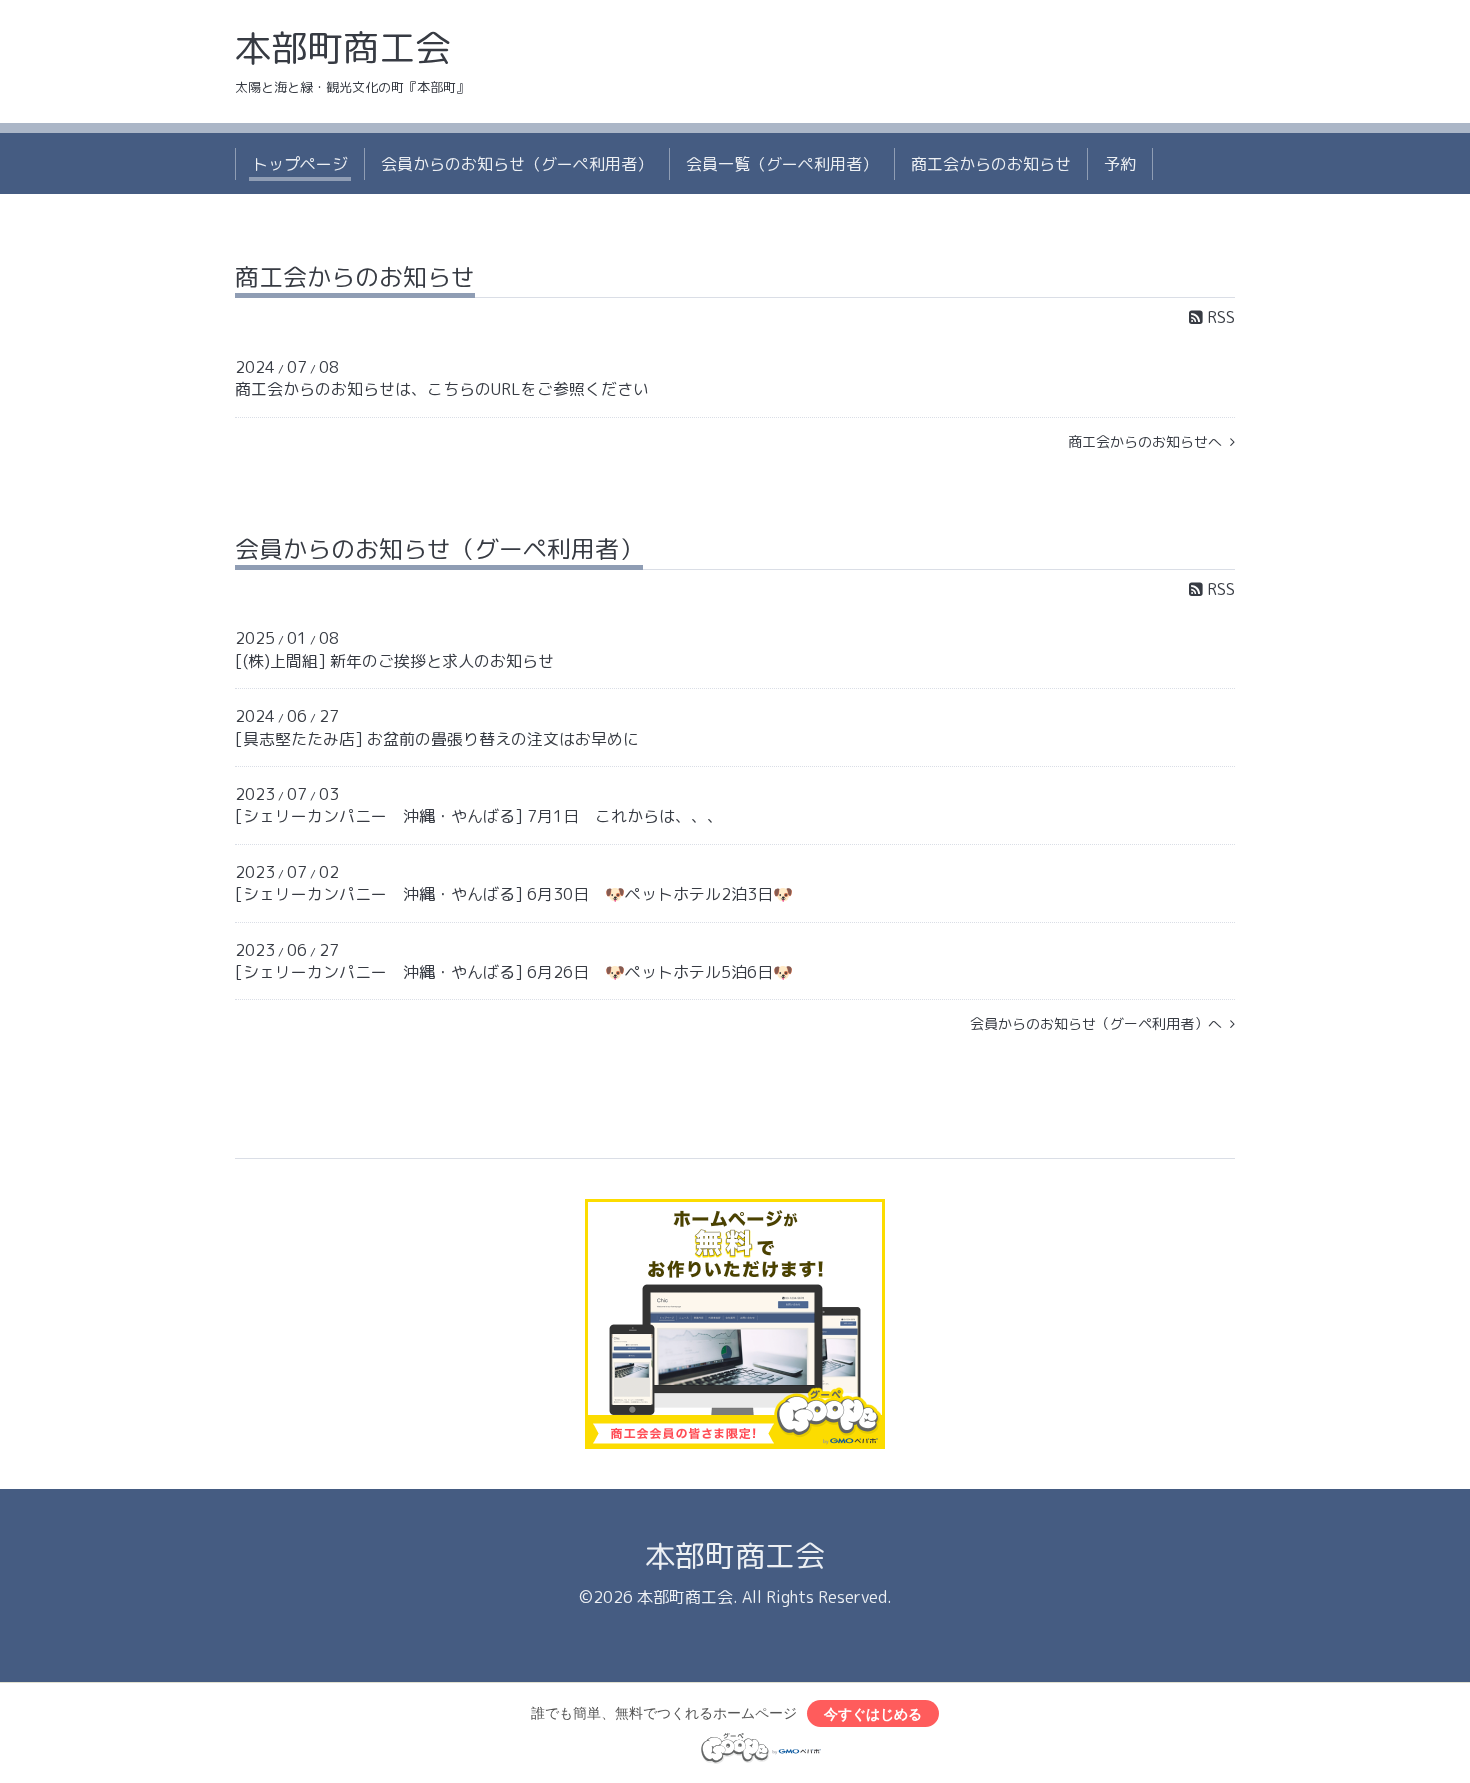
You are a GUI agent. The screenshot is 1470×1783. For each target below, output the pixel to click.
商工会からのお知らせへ (1149, 441)
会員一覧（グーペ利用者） (782, 164)
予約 (1120, 164)
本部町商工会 (343, 47)
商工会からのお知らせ (991, 164)
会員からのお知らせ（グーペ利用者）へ (1100, 1023)
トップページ (300, 164)
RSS (1219, 317)
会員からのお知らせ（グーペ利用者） (517, 164)
